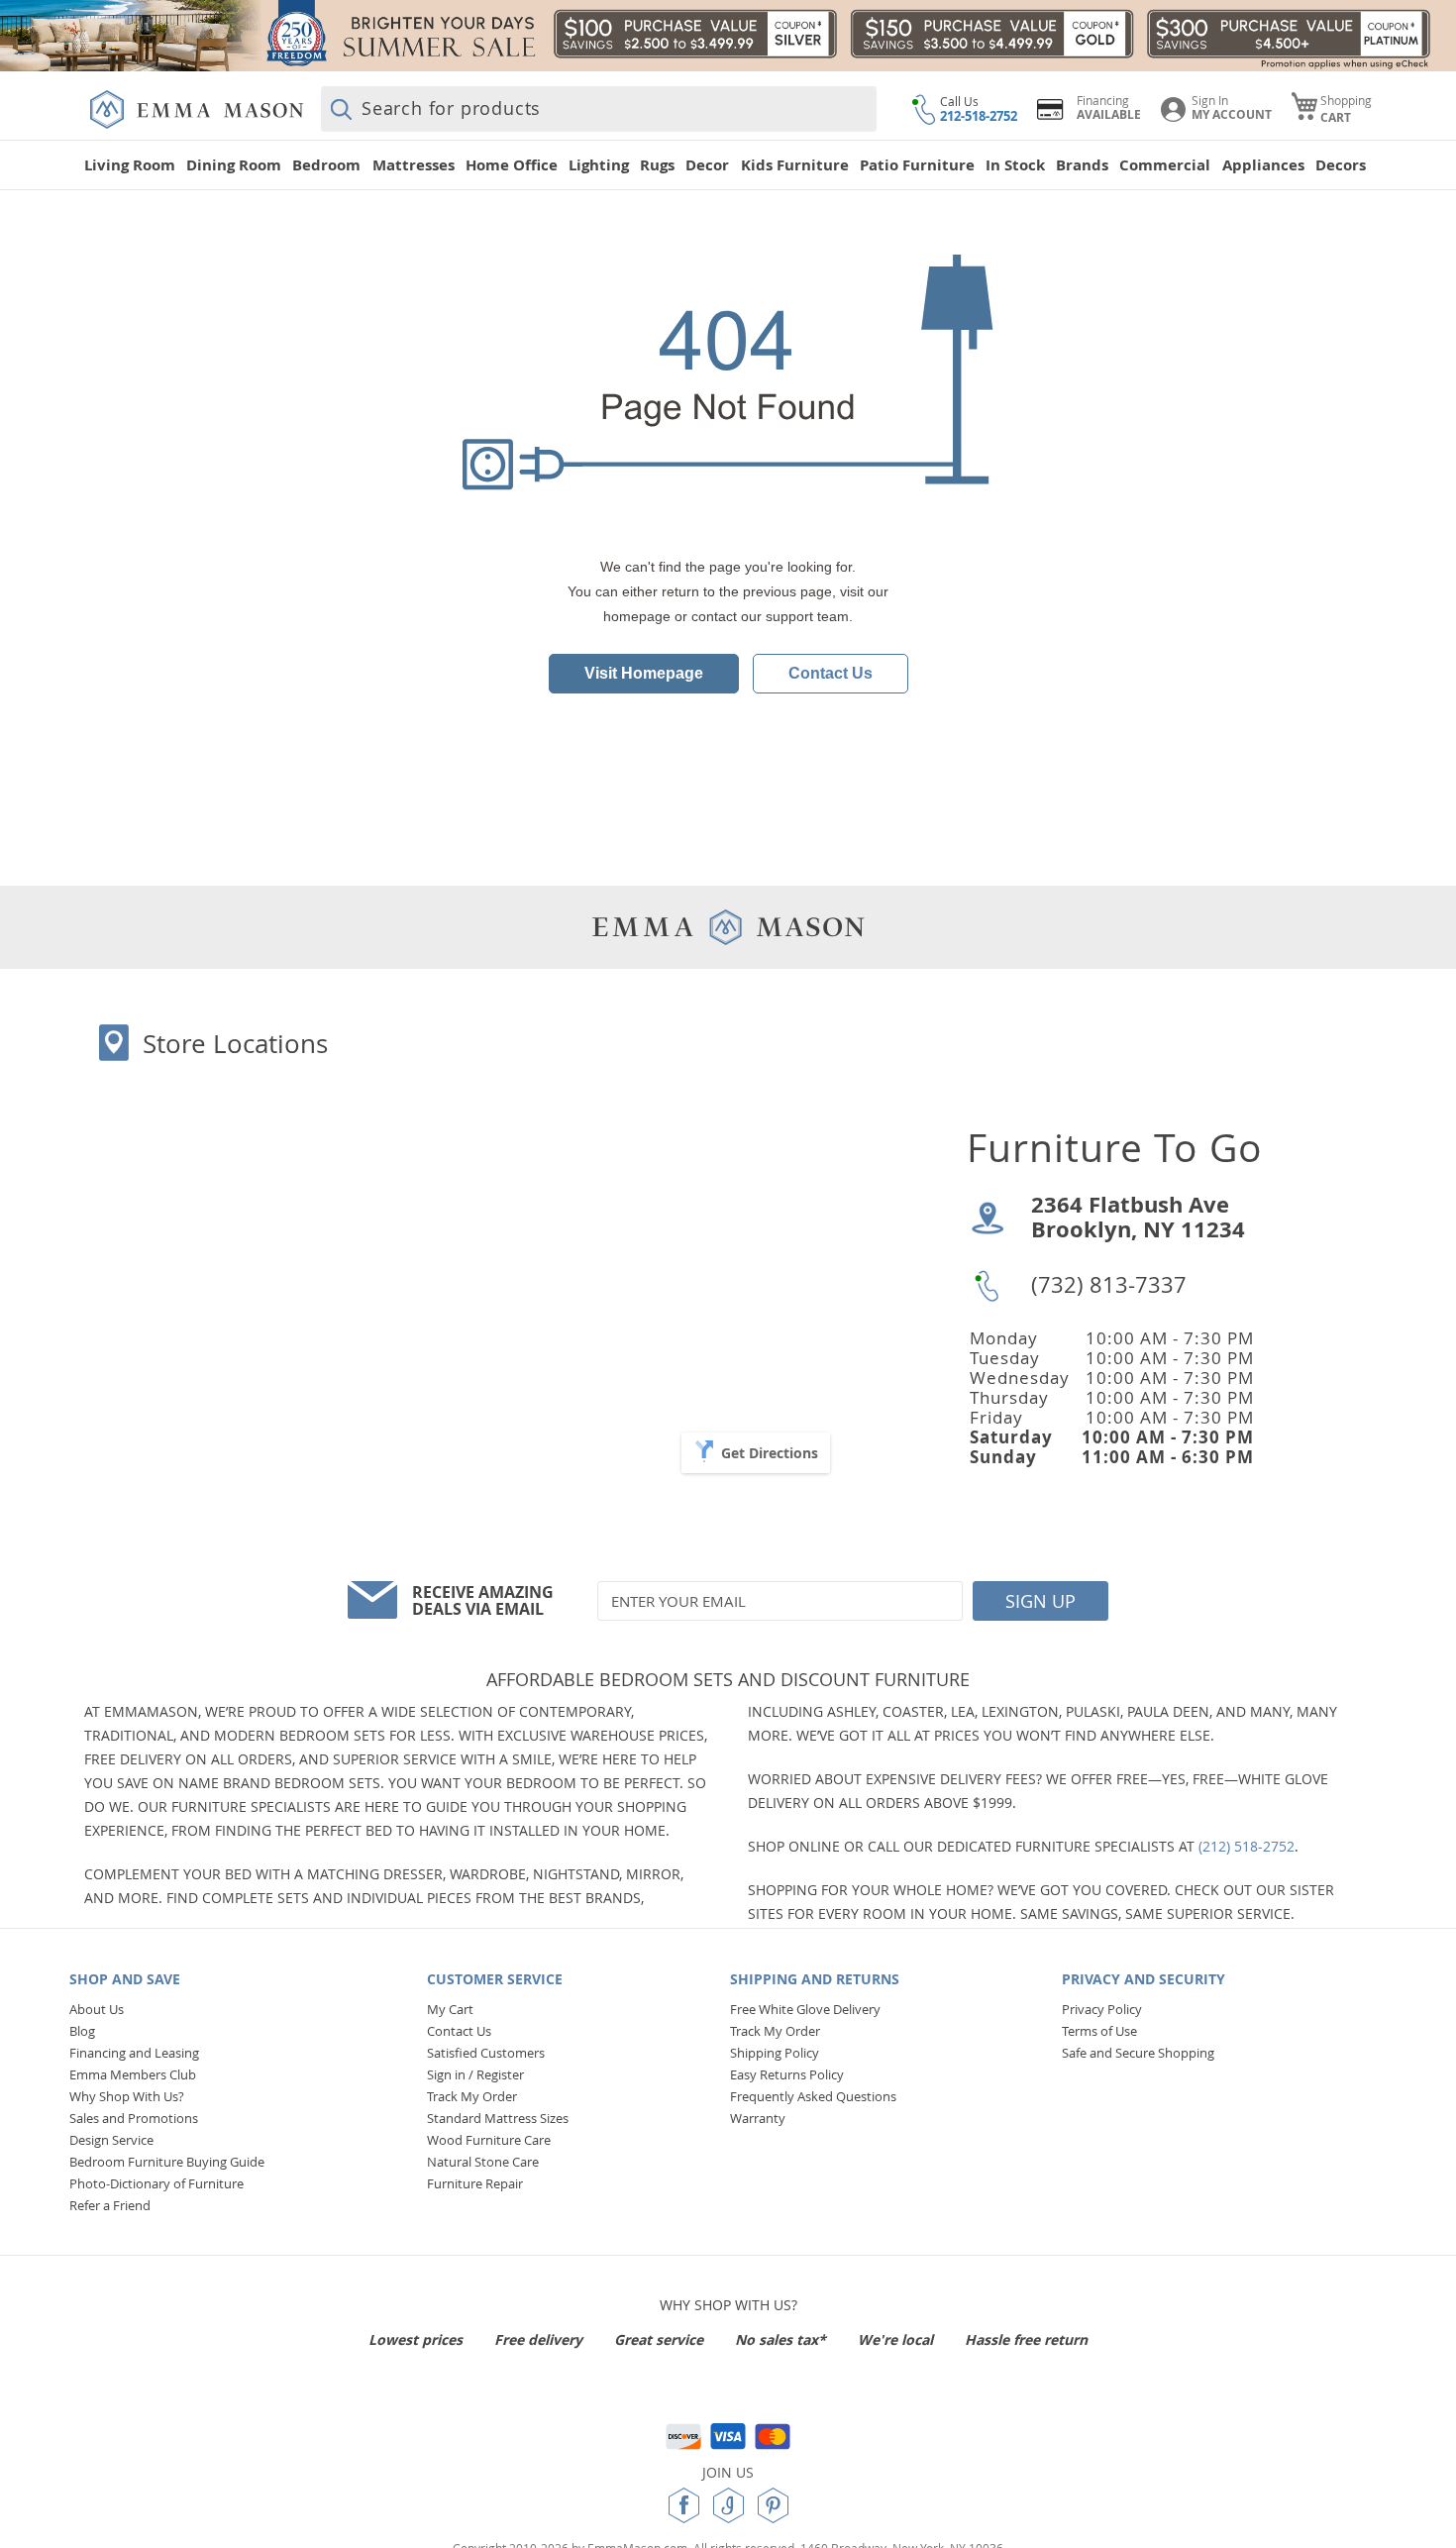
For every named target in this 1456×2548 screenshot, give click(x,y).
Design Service (111, 2140)
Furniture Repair (475, 2183)
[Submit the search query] (341, 109)
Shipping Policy (775, 2053)
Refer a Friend (110, 2205)
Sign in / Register (475, 2074)
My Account (1232, 114)
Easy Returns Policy (787, 2074)
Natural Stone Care (483, 2162)
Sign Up (1040, 1601)
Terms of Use (1099, 2031)
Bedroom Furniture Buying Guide (167, 2162)
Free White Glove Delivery (805, 2009)
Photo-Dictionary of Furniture (156, 2183)
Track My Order (472, 2096)
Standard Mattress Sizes (498, 2118)
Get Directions (770, 1453)
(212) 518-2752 (1247, 1846)
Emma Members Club (133, 2074)
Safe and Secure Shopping (1138, 2053)
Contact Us (831, 673)
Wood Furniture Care (489, 2140)
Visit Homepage (644, 673)
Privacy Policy (1102, 2009)
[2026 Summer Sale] (728, 36)
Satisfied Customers (486, 2053)
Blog (82, 2031)
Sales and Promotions (134, 2118)
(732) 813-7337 (1109, 1284)
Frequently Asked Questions (813, 2096)
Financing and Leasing (134, 2053)
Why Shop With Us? (127, 2096)
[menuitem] (133, 165)
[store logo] (197, 109)
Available (1109, 114)
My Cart (450, 2009)
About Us (97, 2009)
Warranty (758, 2118)
